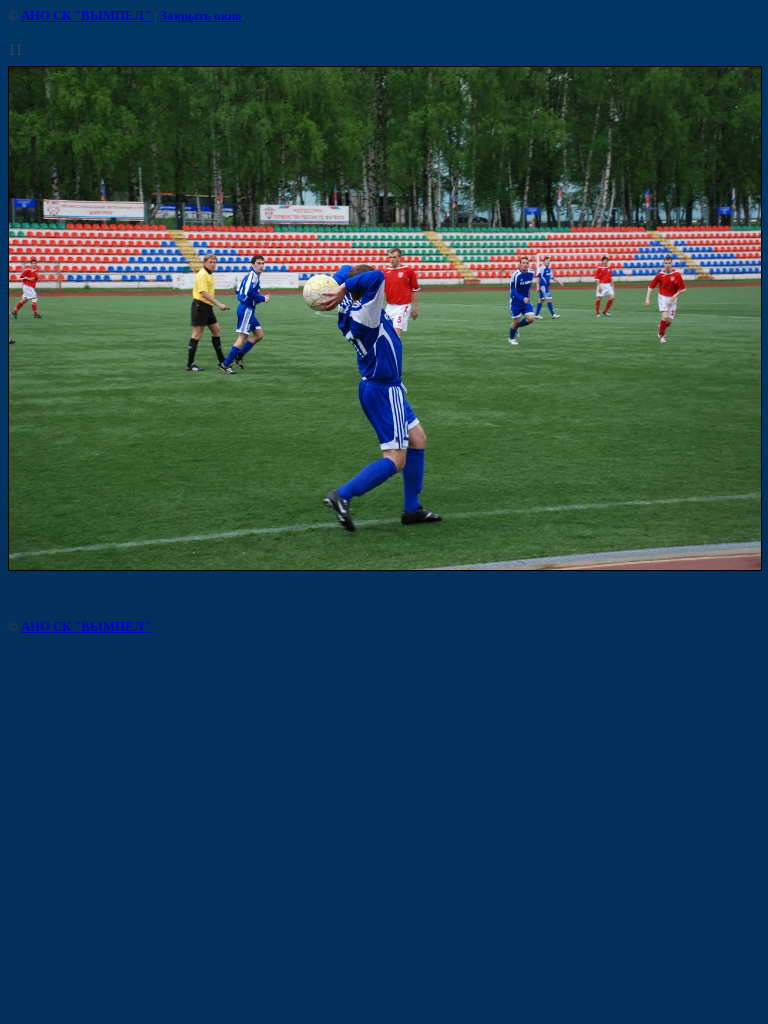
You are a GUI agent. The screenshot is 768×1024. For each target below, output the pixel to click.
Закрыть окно (201, 15)
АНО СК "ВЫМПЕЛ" (86, 15)
